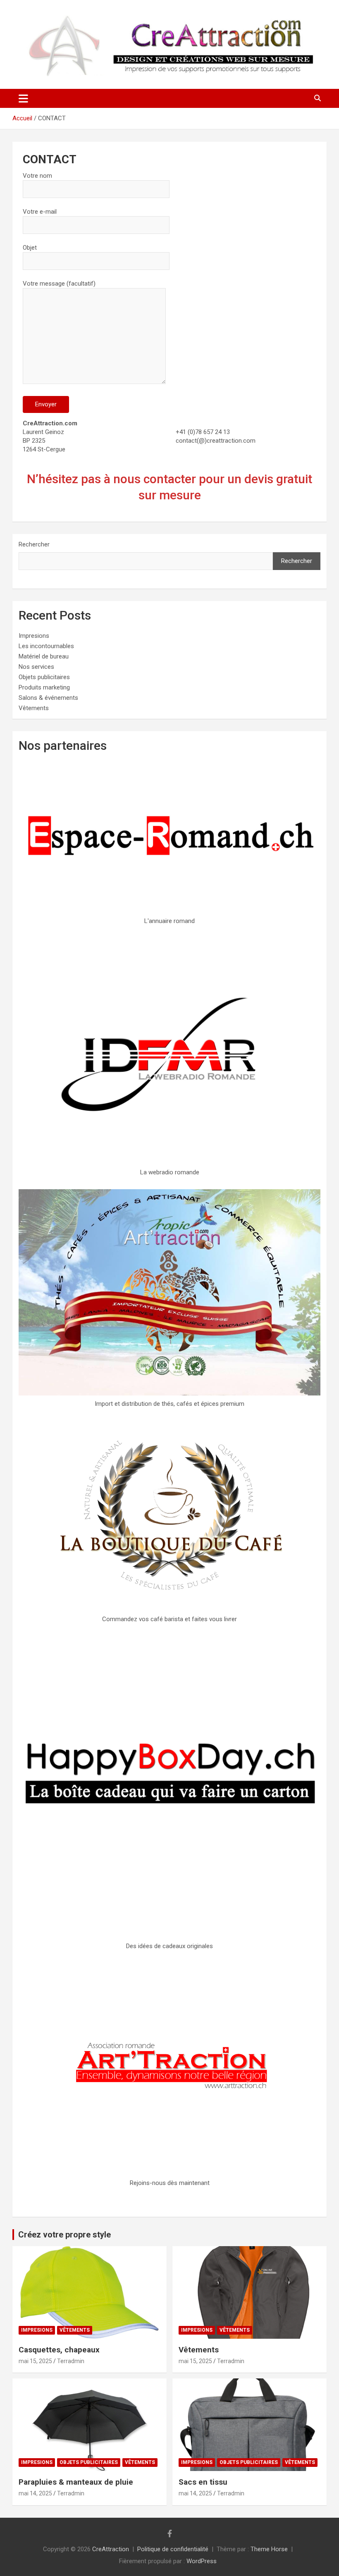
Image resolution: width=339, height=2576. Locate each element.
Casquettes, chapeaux (59, 2350)
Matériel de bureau (44, 656)
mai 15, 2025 (35, 2361)
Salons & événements (48, 698)
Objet (30, 248)
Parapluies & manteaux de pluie (76, 2482)
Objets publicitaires (44, 677)
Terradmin (71, 2361)
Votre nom (37, 176)
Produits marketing (44, 687)
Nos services (36, 667)
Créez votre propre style (64, 2235)
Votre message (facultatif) (59, 284)
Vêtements (34, 708)
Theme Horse (269, 2549)
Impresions (34, 636)
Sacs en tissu (203, 2482)
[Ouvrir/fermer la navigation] (23, 98)
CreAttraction (111, 2549)
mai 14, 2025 (35, 2493)
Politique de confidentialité (173, 2549)
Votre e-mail (40, 212)
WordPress (202, 2561)
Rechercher (34, 544)
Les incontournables (46, 646)
